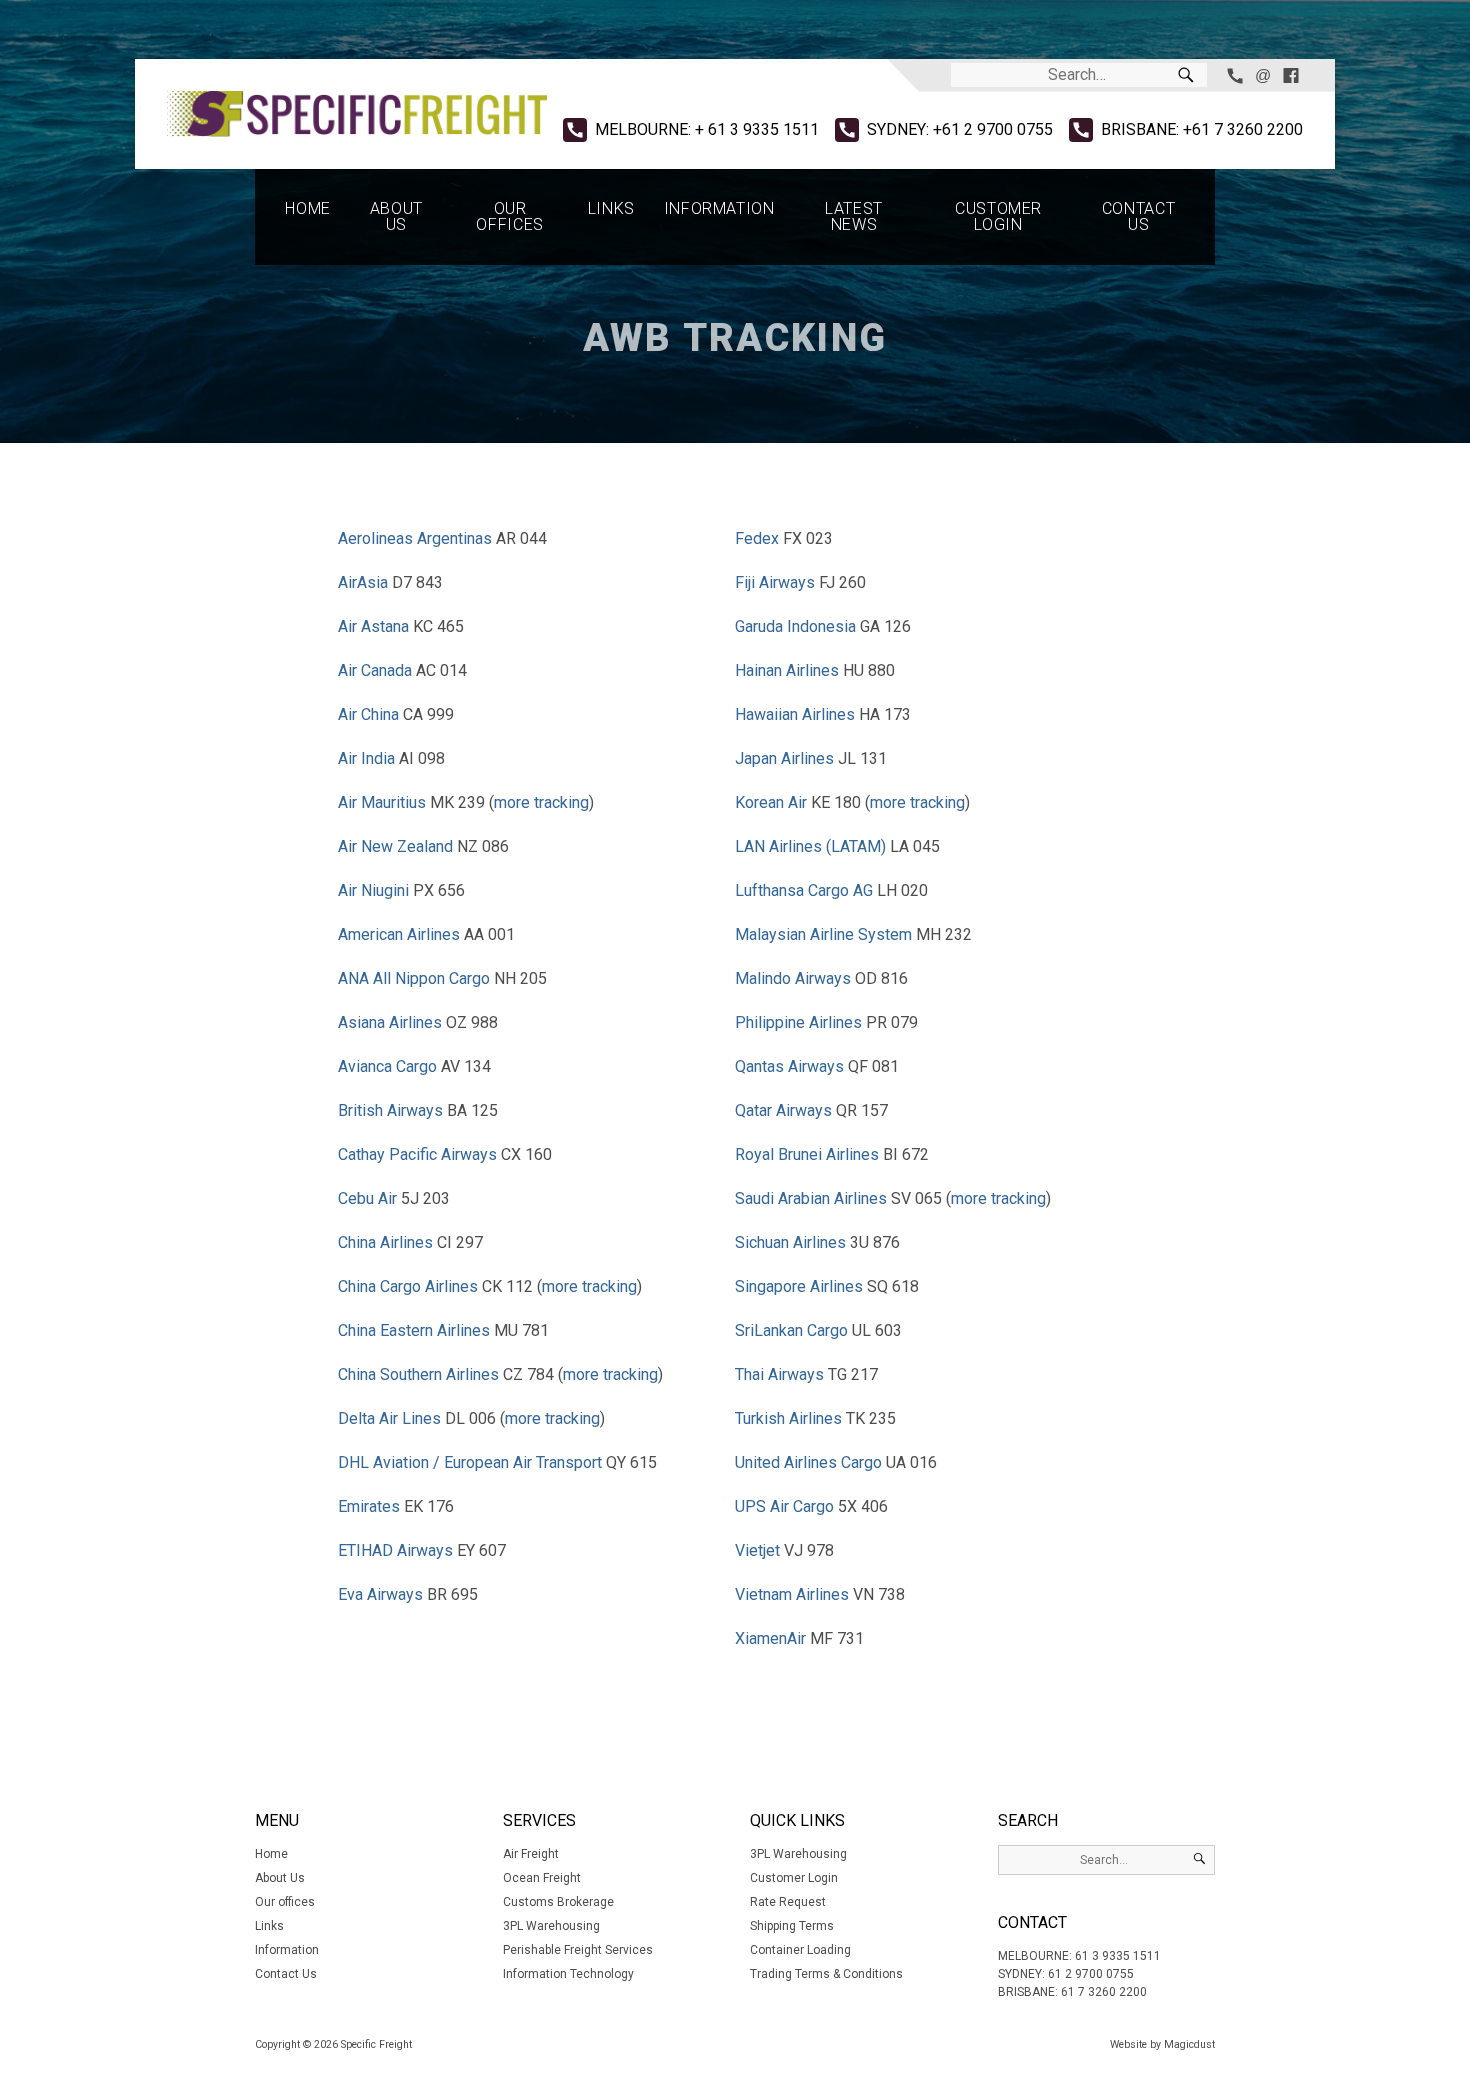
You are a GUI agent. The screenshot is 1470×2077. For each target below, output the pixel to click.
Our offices (509, 216)
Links (611, 208)
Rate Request (788, 1902)
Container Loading (800, 1950)
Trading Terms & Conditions (826, 1974)
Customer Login (998, 216)
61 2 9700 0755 (1091, 1974)
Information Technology (568, 1974)
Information (719, 208)
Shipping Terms (792, 1926)
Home (308, 208)
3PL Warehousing (551, 1926)
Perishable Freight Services (578, 1950)
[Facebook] (1291, 75)
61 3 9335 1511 (1118, 1956)
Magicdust (1189, 2044)
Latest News (854, 216)
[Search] (1186, 75)
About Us (396, 216)
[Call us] (1235, 75)
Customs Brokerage (558, 1902)
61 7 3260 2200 (1104, 1992)
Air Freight (531, 1854)
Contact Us (1138, 216)
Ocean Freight (542, 1878)
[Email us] (1263, 75)
